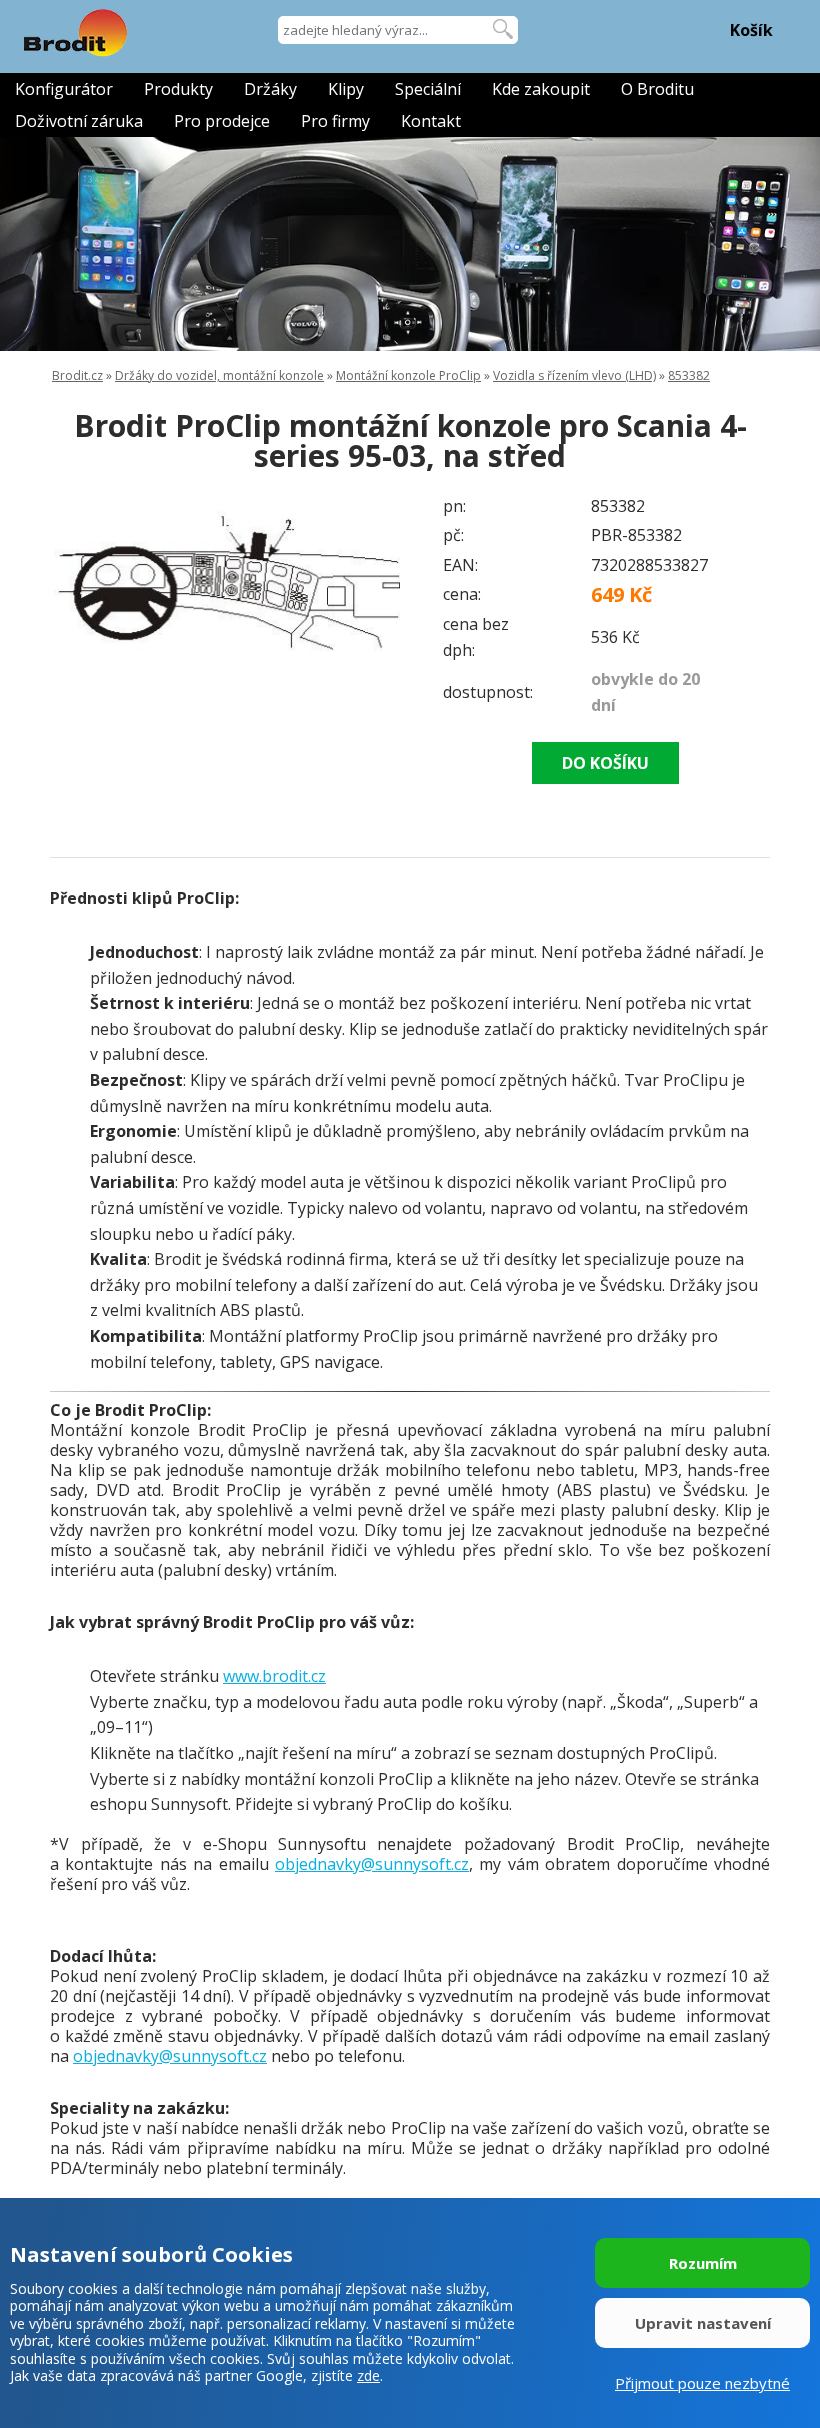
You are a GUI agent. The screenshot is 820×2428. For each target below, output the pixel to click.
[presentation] (90, 582)
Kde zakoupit (541, 89)
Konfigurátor (64, 89)
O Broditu (657, 89)
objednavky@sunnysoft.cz (372, 1864)
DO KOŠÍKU (605, 763)
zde (368, 2375)
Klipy (346, 89)
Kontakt (431, 121)
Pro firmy (335, 121)
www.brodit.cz (274, 1676)
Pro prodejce (222, 121)
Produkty (178, 89)
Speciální (428, 89)
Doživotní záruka (79, 121)
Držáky (270, 89)
